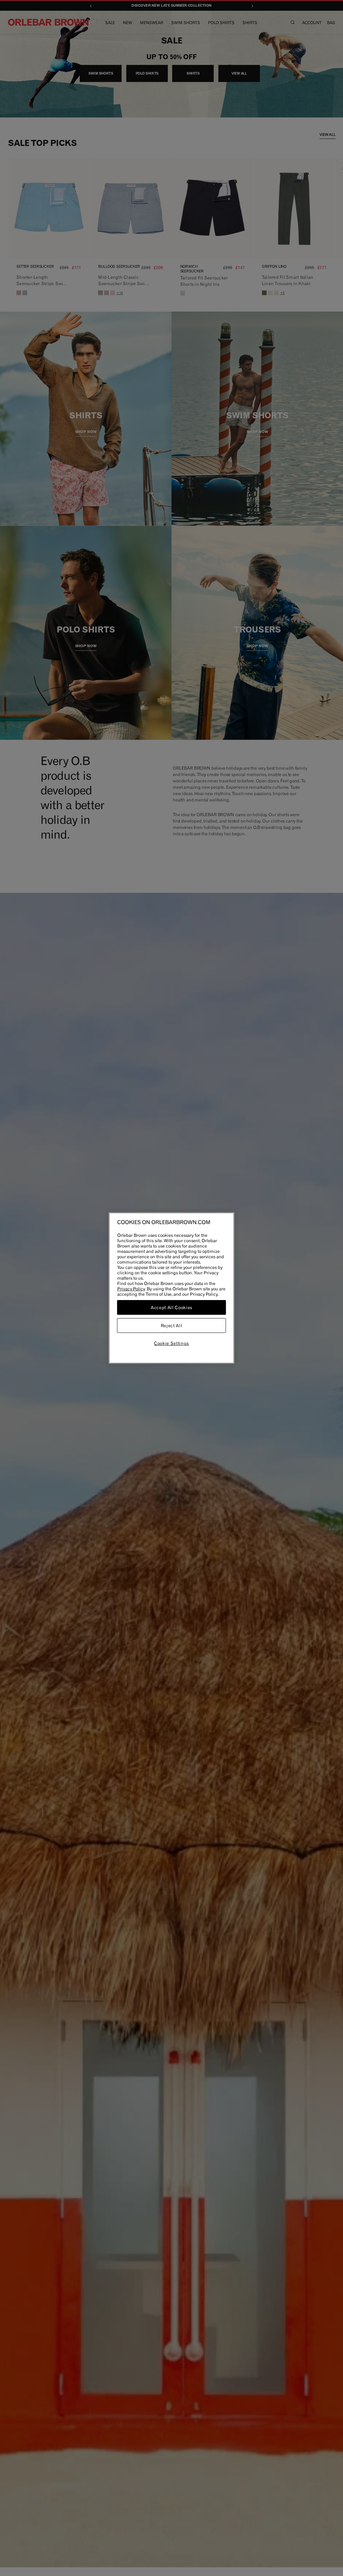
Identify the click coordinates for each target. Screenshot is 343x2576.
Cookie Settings (171, 1343)
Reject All (172, 1325)
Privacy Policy (131, 1289)
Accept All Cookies (171, 1307)
